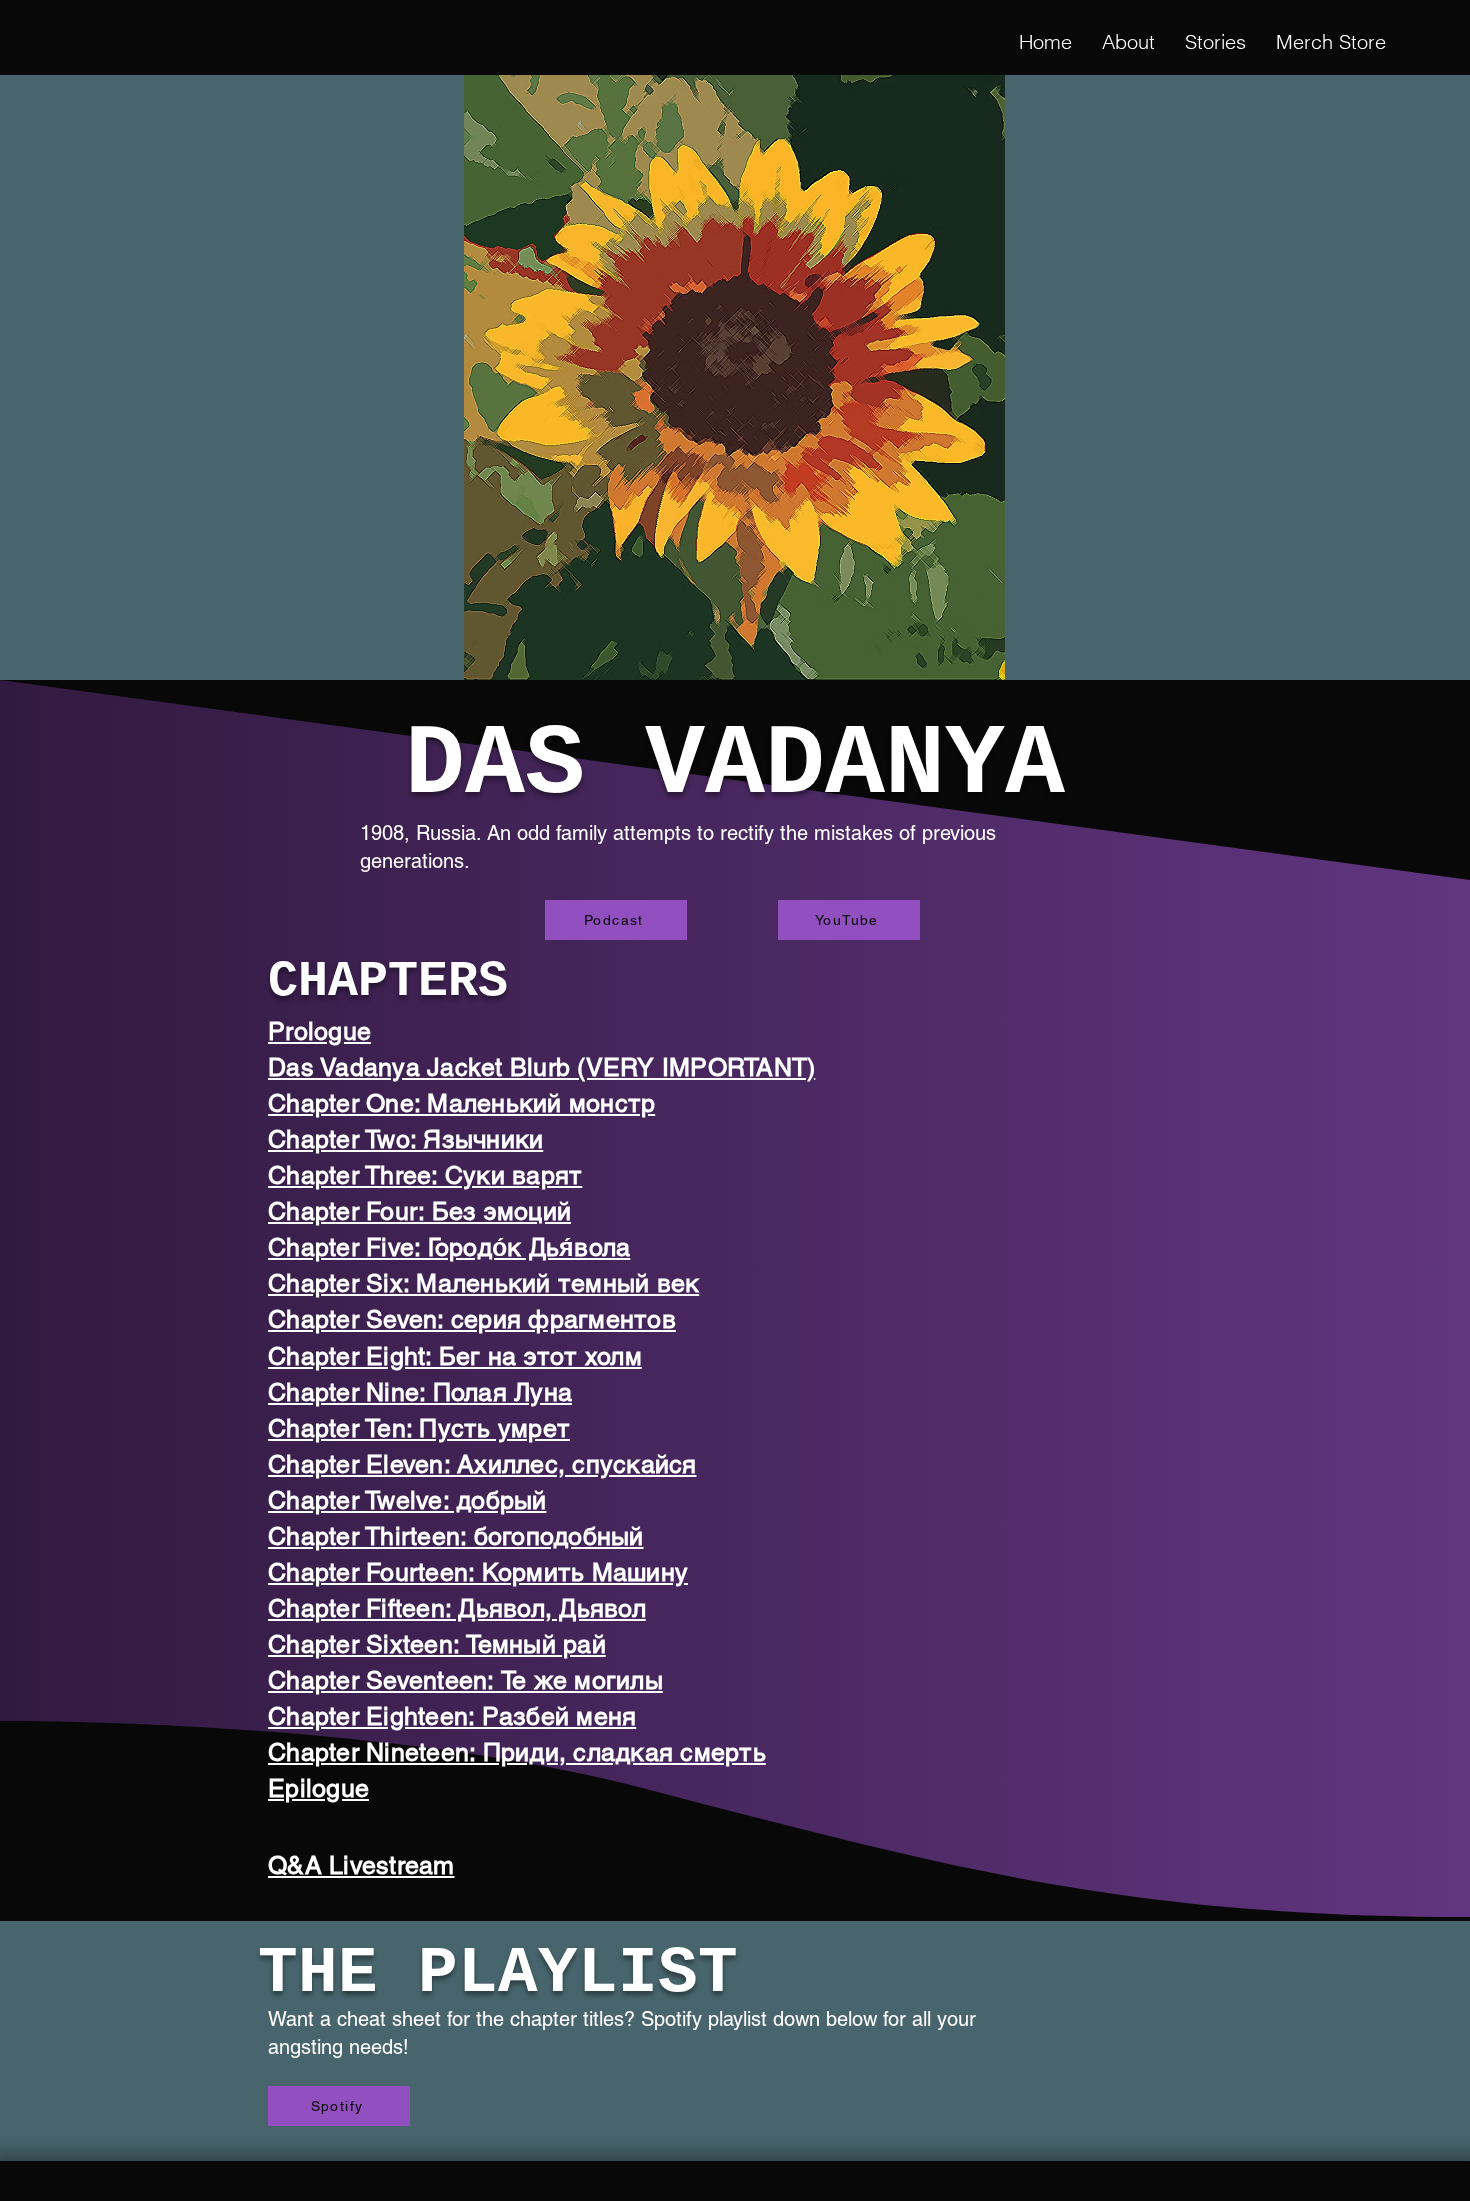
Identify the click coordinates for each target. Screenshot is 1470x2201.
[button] (1215, 42)
